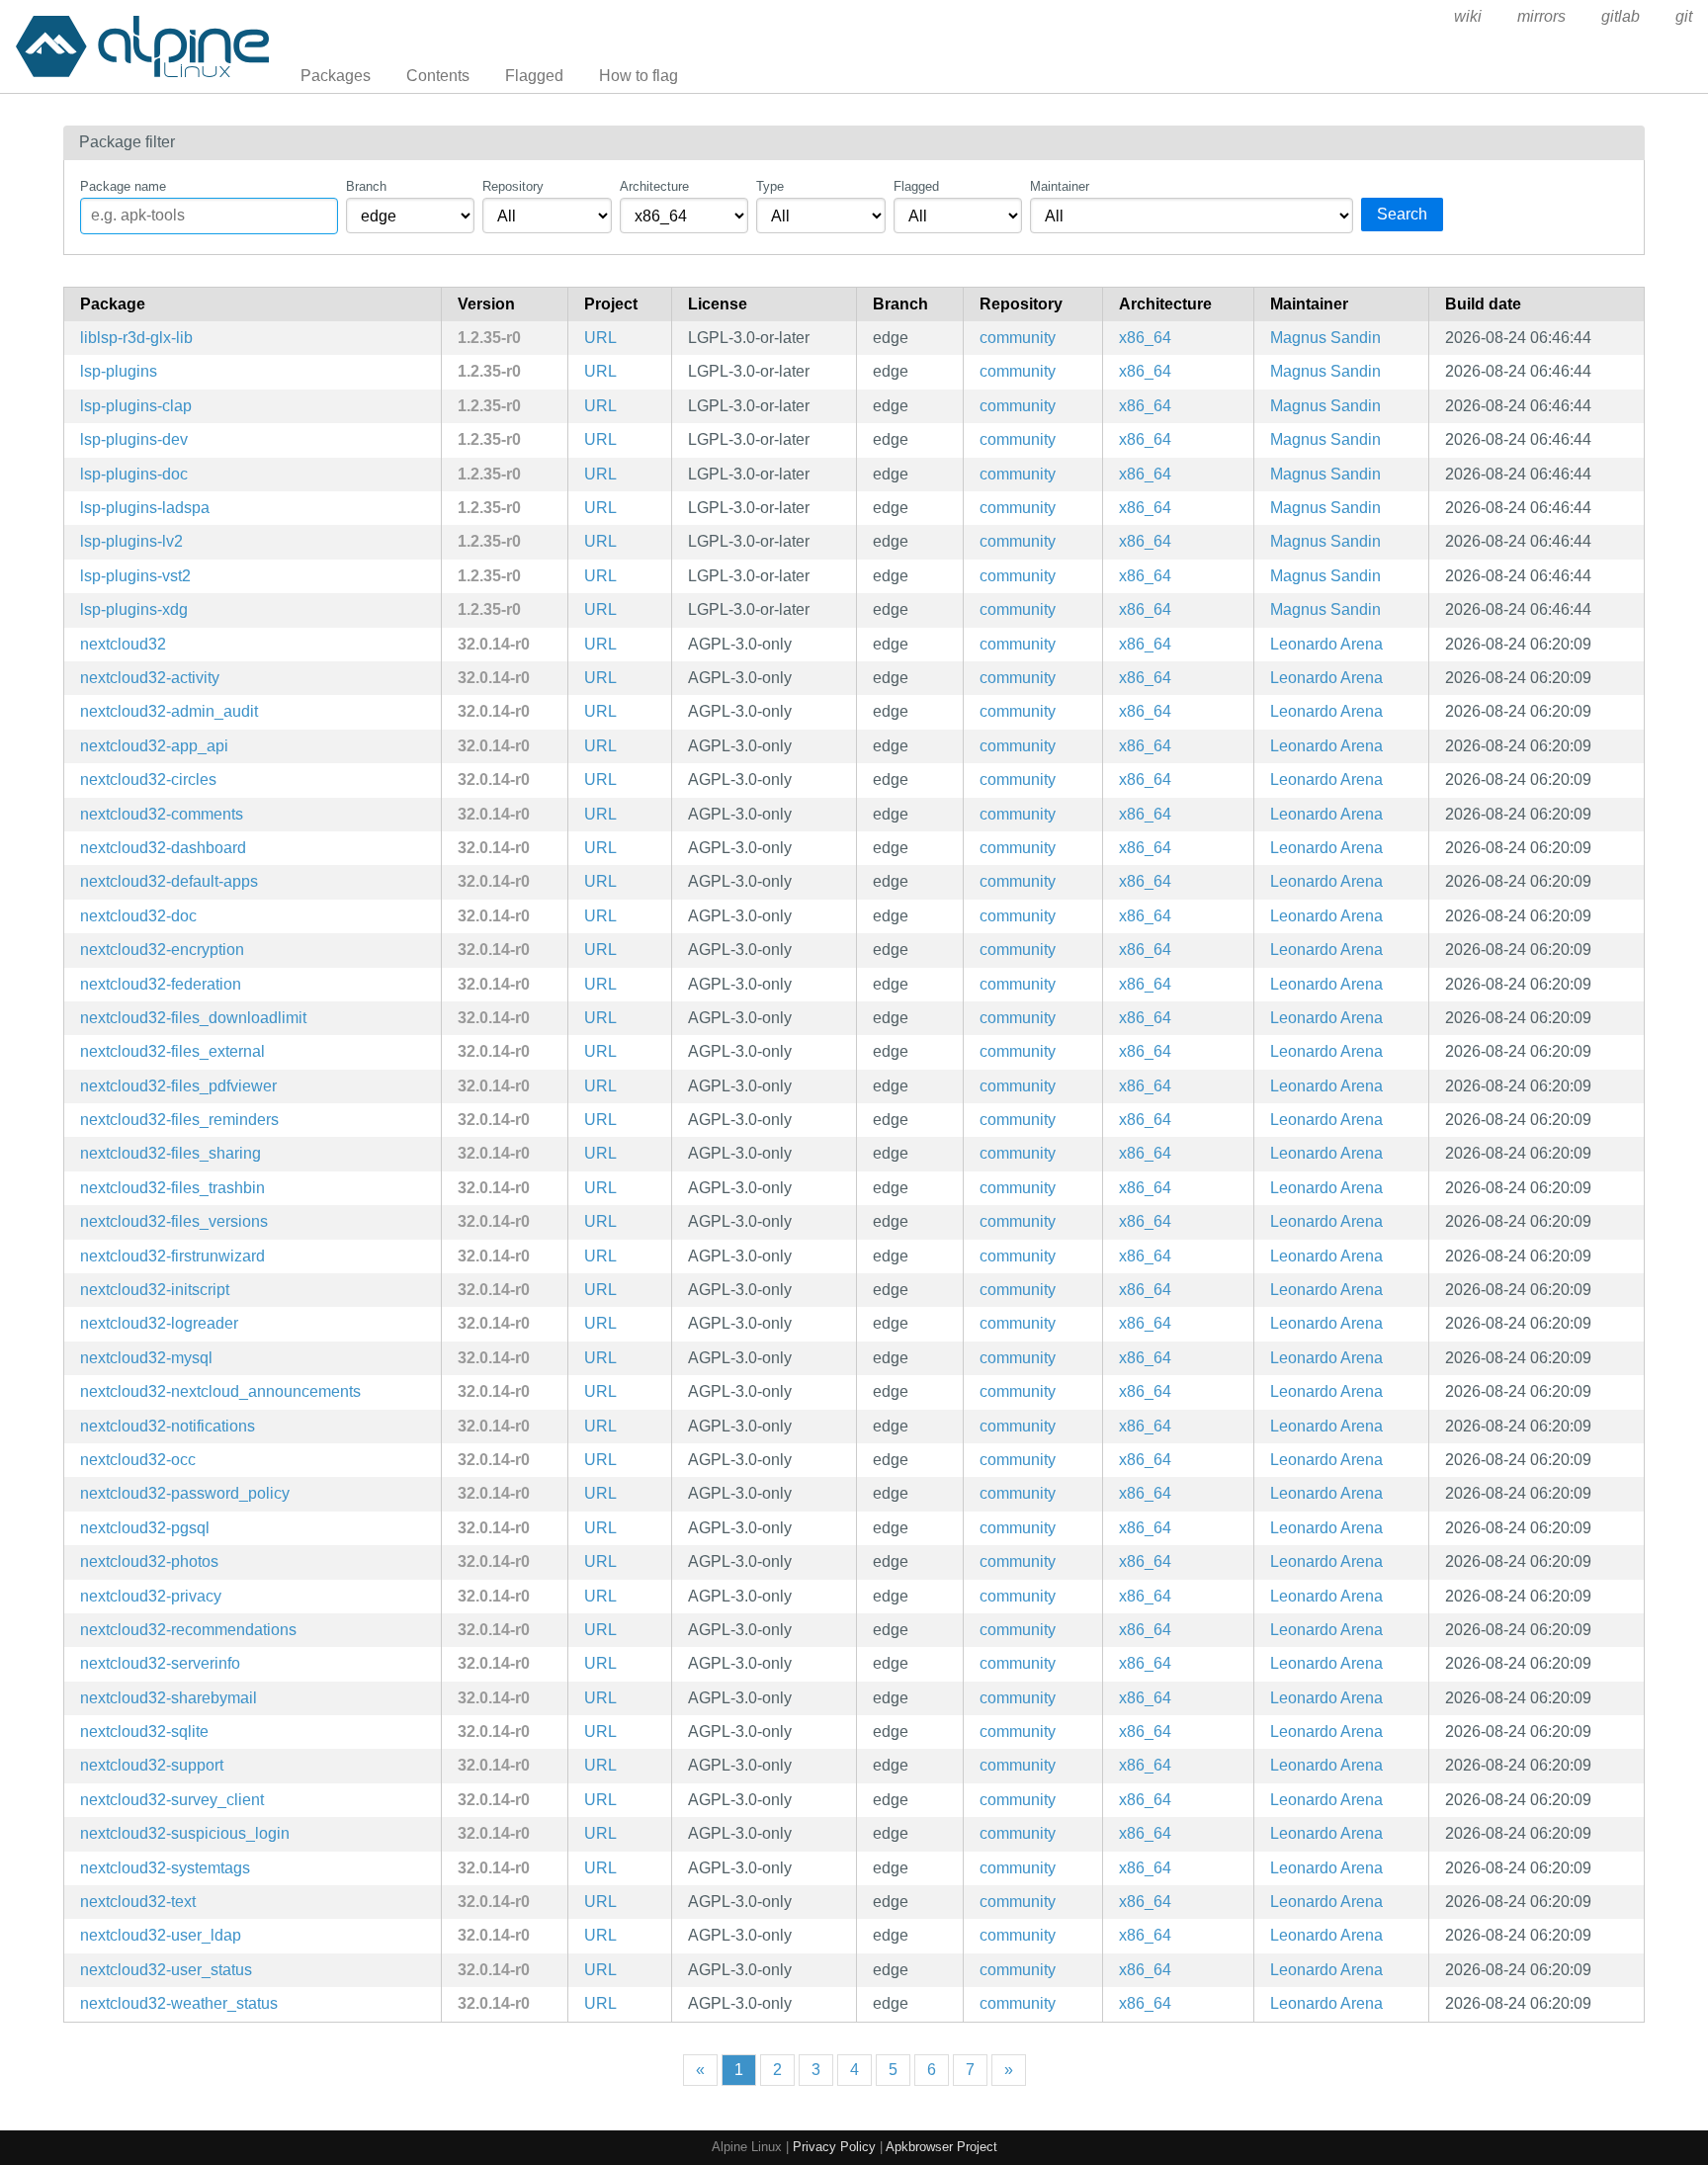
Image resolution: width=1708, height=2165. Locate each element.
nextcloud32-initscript (155, 1290)
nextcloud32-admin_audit (169, 711)
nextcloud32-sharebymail (169, 1698)
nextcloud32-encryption (162, 950)
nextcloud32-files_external (172, 1051)
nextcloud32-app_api (154, 746)
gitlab (1621, 16)
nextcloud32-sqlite (144, 1732)
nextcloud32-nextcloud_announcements (220, 1391)
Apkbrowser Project (941, 2147)
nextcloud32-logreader (159, 1323)
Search (1402, 214)
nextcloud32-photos (149, 1561)
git (1684, 16)
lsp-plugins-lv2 (131, 541)
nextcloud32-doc (138, 916)
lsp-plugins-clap (136, 406)
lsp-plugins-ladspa (145, 508)
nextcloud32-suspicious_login (185, 1833)
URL (600, 338)
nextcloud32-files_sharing (171, 1153)
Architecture (654, 186)
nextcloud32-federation (161, 984)
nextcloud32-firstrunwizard (172, 1256)
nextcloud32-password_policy (185, 1493)
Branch (366, 186)
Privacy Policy (834, 2147)
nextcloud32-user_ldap (161, 1935)
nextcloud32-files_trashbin (172, 1188)
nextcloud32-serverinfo (160, 1663)
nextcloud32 (123, 644)
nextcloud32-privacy (151, 1596)
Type (770, 186)
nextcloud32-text (138, 1902)
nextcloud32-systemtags (165, 1868)
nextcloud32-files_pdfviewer (178, 1086)
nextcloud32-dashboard (163, 848)
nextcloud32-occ (138, 1460)
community (1018, 338)
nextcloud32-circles (148, 779)
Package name (123, 186)
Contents (438, 76)
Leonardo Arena (1326, 644)
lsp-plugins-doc (134, 474)
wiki (1468, 16)
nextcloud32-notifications (168, 1426)
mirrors (1541, 16)
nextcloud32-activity (150, 678)
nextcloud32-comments (162, 814)
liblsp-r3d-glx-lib (136, 338)
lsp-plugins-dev (134, 439)
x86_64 (1145, 338)
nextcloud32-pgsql (145, 1528)
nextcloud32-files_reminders (179, 1120)
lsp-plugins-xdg (134, 609)
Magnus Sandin (1325, 338)
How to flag (639, 76)
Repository (513, 186)
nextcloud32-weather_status (179, 2003)
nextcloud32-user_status (166, 1970)
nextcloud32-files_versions (174, 1221)
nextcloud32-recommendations (188, 1630)
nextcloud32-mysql (146, 1358)
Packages (336, 76)
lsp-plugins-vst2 (135, 576)
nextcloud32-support (152, 1765)
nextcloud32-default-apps (169, 881)
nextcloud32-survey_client (172, 1800)
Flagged (534, 76)
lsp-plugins (119, 371)
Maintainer (1060, 186)
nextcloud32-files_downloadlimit (193, 1018)
